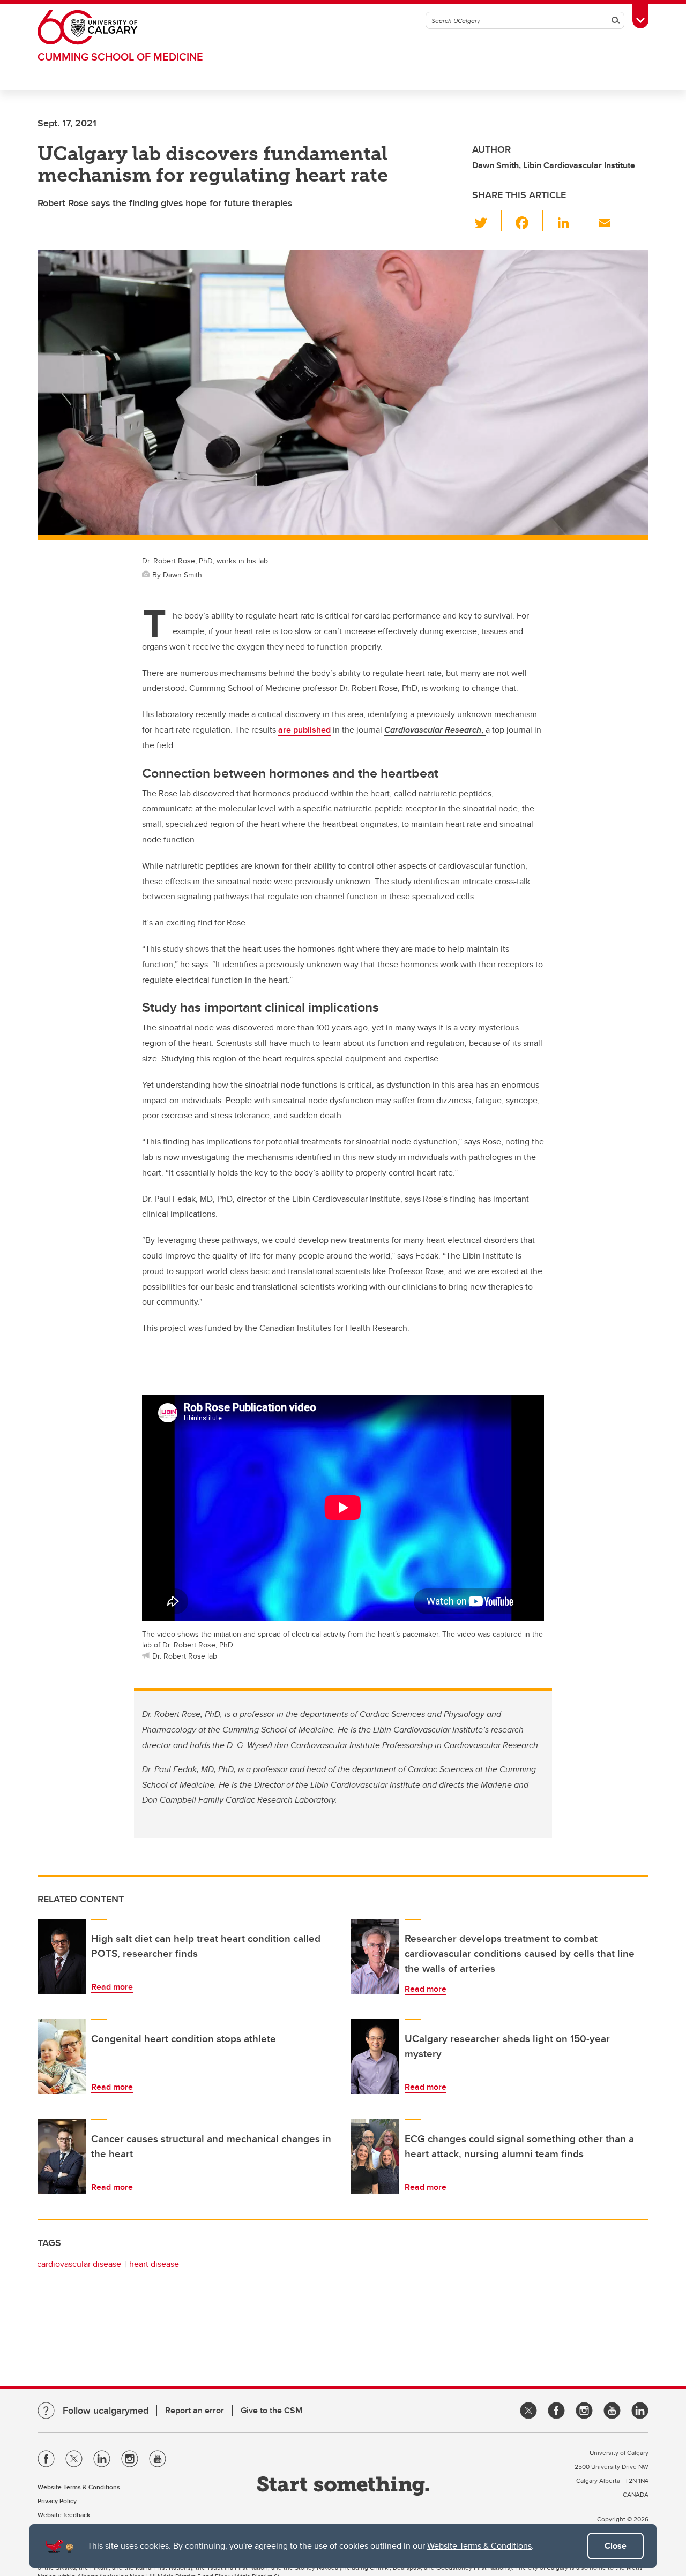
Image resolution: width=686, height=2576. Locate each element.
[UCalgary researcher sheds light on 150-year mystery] (375, 2057)
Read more (112, 1987)
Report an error (195, 2410)
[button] (487, 221)
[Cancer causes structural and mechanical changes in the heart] (62, 2157)
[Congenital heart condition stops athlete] (62, 2057)
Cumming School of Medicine (120, 57)
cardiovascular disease (79, 2264)
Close (616, 2546)
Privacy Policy (57, 2501)
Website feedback (64, 2515)
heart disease (154, 2264)
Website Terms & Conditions (479, 2546)
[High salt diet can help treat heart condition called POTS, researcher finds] (62, 1956)
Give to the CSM (271, 2410)
